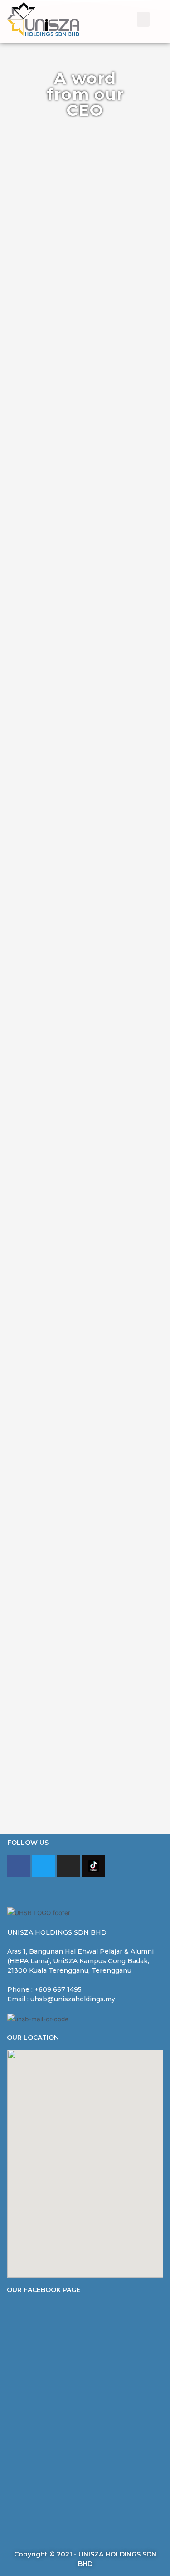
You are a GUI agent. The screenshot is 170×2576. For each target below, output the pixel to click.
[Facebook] (19, 1866)
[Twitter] (44, 1866)
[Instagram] (68, 1866)
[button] (143, 19)
